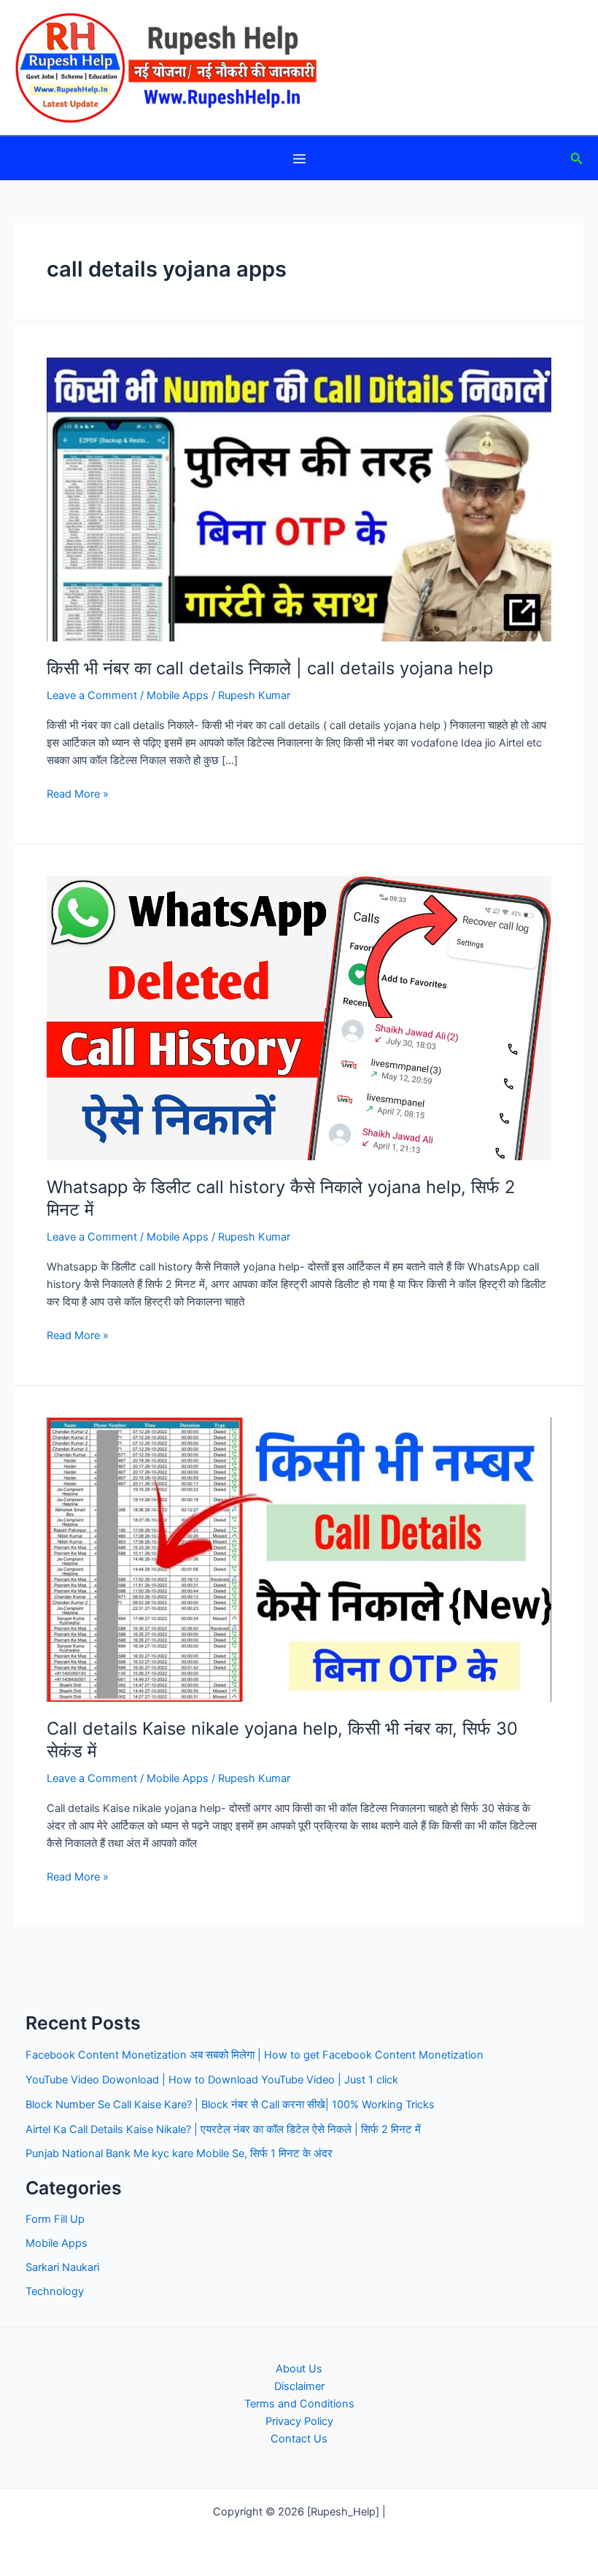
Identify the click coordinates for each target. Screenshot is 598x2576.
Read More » (78, 795)
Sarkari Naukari (62, 2267)
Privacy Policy (299, 2421)
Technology (55, 2291)
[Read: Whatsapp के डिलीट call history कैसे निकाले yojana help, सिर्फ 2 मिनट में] (299, 1017)
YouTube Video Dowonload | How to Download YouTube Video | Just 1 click (212, 2080)
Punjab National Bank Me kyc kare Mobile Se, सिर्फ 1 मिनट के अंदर (179, 2153)
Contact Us (299, 2439)
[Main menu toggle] (299, 159)
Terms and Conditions (299, 2404)
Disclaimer (299, 2386)
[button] (577, 159)
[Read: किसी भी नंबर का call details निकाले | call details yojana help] (299, 498)
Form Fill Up (55, 2219)
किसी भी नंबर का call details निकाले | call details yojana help (270, 668)
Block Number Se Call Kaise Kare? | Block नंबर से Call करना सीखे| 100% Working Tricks (230, 2105)
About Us (299, 2369)
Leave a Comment (92, 695)
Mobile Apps (178, 695)
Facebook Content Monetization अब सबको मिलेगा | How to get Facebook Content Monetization (255, 2055)
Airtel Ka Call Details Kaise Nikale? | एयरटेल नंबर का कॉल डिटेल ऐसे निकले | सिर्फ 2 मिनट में (223, 2129)
